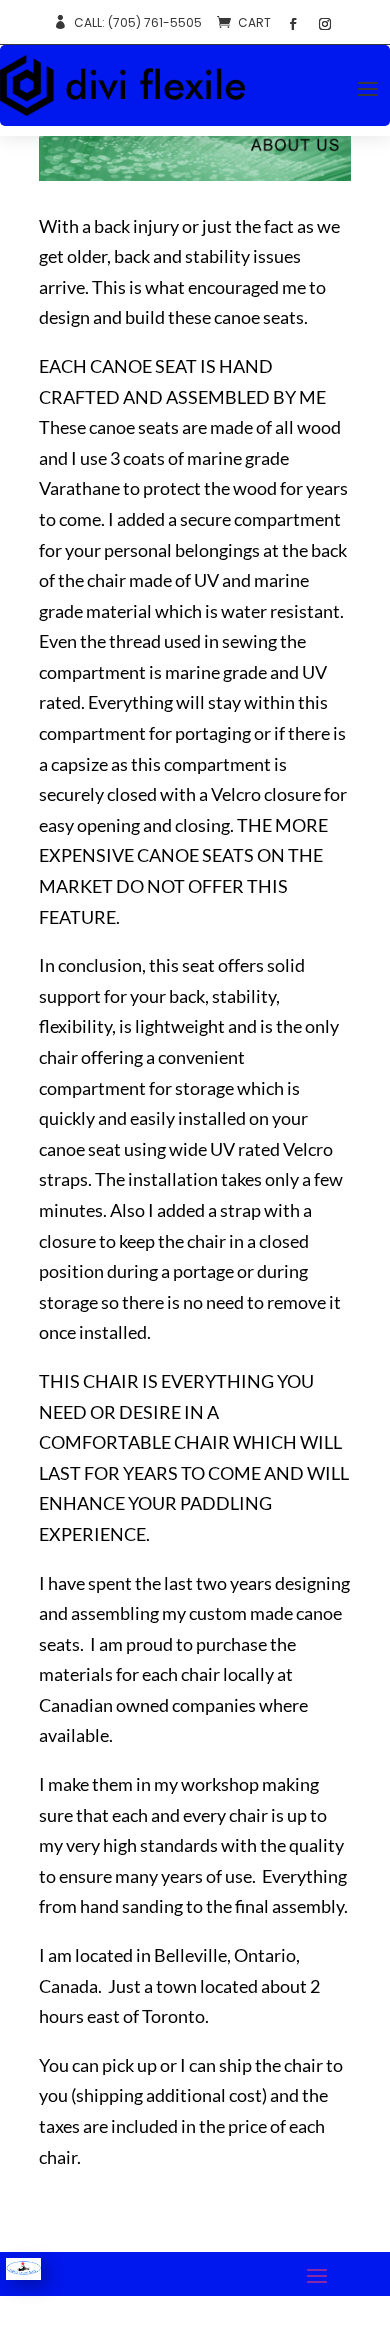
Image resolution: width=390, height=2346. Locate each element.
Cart (254, 22)
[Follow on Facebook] (293, 24)
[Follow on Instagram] (325, 24)
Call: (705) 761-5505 (138, 22)
